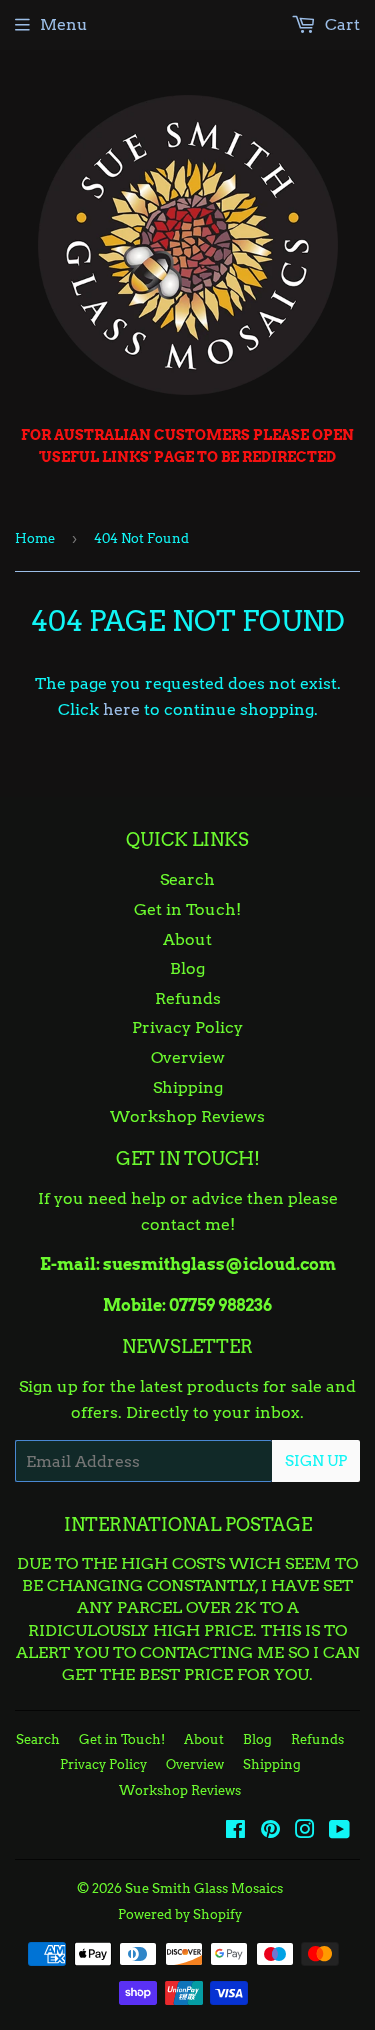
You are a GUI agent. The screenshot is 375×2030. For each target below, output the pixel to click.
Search (187, 879)
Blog (187, 968)
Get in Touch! (187, 909)
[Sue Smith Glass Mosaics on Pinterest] (270, 1831)
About (187, 939)
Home (35, 538)
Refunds (188, 998)
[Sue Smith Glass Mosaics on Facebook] (235, 1831)
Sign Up (316, 1461)
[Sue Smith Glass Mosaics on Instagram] (305, 1831)
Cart (340, 24)
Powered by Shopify (180, 1914)
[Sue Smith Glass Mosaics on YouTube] (339, 1831)
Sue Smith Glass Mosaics (204, 1888)
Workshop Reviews (187, 1116)
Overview (188, 1057)
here (121, 709)
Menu (64, 24)
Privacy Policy (187, 1027)
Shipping (188, 1087)
